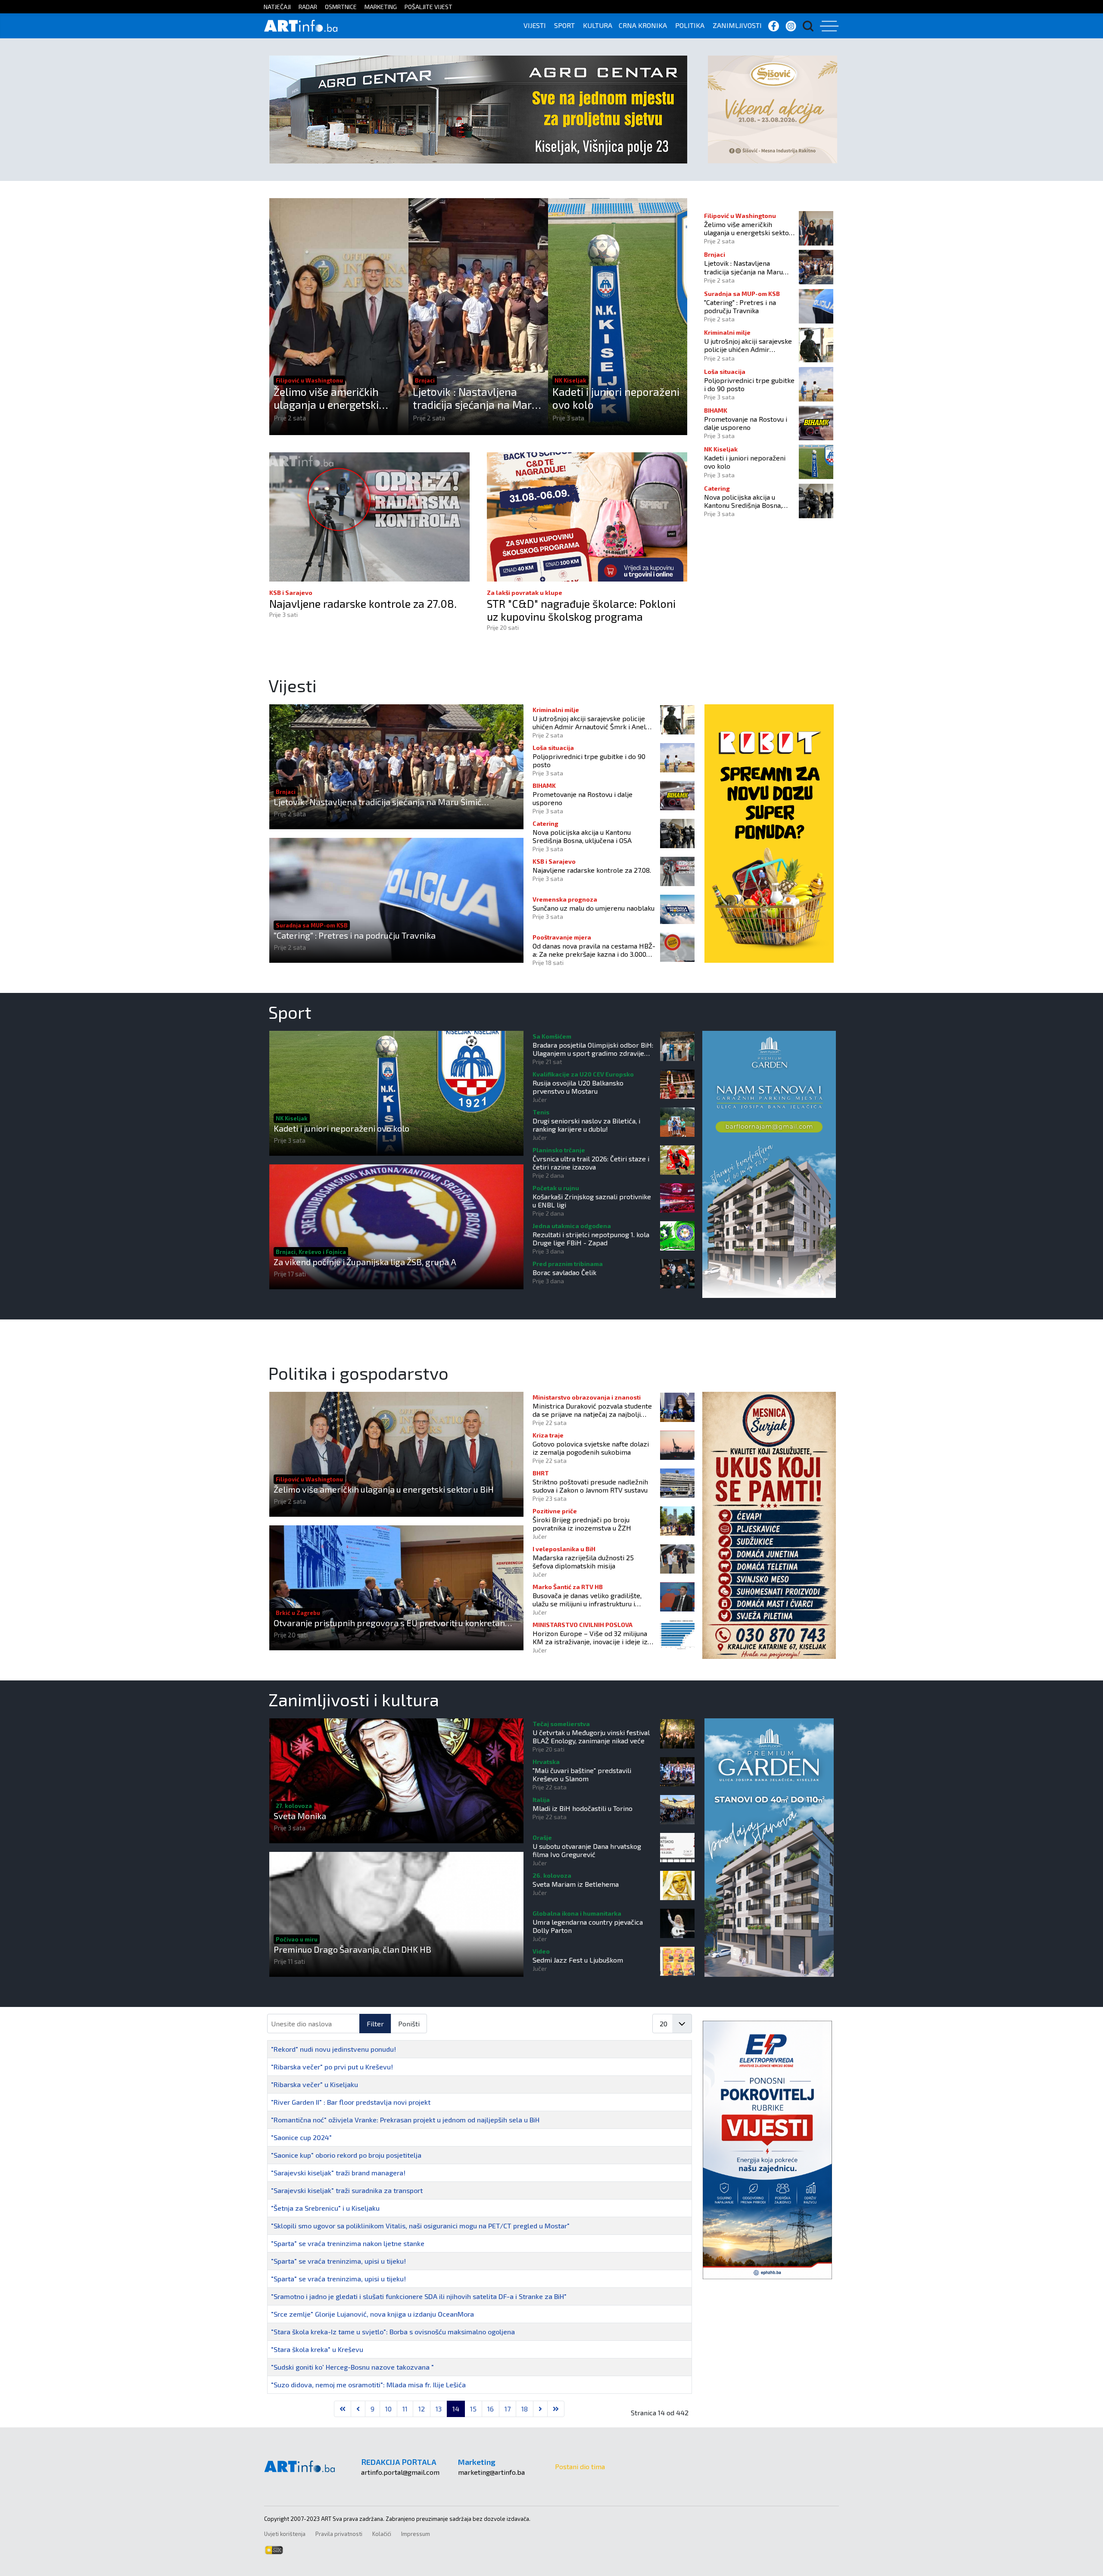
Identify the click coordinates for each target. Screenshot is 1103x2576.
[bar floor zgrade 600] (769, 1846)
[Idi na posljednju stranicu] (556, 2409)
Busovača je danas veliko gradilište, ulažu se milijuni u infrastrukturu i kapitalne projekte (587, 1599)
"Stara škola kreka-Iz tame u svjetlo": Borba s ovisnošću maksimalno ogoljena (393, 2332)
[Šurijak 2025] (769, 1524)
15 (473, 2409)
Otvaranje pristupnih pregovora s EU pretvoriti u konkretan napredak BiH (389, 1623)
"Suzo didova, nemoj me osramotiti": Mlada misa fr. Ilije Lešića (368, 2385)
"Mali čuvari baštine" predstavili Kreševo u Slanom (582, 1774)
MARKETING (381, 7)
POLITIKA (690, 25)
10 (388, 2409)
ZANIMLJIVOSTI (737, 25)
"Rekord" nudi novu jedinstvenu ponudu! (333, 2049)
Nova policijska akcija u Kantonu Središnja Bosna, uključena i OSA (743, 501)
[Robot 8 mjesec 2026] (769, 832)
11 (405, 2409)
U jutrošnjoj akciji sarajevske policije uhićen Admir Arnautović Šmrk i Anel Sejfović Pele (748, 345)
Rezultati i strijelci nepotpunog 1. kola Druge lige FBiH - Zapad (591, 1238)
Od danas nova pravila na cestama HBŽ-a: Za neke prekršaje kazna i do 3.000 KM (594, 950)
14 (456, 2409)
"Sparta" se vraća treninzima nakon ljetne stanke (348, 2243)
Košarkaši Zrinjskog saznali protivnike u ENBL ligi (592, 1201)
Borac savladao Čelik (564, 1272)
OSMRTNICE (341, 7)
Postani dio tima (580, 2466)
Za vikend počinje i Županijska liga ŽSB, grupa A (365, 1262)
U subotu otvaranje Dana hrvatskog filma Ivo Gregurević (587, 1850)
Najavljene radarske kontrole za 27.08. (363, 604)
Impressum (416, 2534)
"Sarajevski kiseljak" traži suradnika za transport (347, 2190)
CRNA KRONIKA (643, 25)
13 (439, 2409)
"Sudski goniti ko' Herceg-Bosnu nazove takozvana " (352, 2367)
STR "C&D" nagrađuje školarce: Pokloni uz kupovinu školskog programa (581, 610)
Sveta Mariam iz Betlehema (576, 1884)
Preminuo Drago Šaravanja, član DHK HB (352, 1949)
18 (525, 2409)
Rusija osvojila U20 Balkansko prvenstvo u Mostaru (578, 1087)
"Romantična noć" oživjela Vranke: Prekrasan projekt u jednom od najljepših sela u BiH (405, 2120)
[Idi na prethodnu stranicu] (358, 2409)
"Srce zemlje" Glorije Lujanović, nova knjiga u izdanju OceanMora (372, 2314)
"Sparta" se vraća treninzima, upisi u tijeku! (338, 2261)
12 (422, 2409)
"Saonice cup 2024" (301, 2137)
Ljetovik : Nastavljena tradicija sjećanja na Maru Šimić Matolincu (475, 398)
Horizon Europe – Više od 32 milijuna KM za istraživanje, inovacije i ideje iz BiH (590, 1637)
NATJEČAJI (277, 7)
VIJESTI (535, 25)
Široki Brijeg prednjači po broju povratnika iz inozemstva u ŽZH (582, 1524)
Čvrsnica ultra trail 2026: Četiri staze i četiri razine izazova (591, 1163)
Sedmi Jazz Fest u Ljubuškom (578, 1960)
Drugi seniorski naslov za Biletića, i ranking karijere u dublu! (586, 1125)
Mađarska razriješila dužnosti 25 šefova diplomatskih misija (583, 1562)
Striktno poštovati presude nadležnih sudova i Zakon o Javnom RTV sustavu (590, 1486)
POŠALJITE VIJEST (428, 7)
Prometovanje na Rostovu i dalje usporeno (746, 423)
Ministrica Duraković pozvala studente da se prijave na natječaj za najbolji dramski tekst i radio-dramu (592, 1410)
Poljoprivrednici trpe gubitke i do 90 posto (749, 384)
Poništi (409, 2024)
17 (508, 2409)
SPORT (564, 25)
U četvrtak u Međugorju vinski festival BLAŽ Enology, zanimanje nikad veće (591, 1736)
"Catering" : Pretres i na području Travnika (740, 306)
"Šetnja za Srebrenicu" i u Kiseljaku (325, 2208)
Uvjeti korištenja (285, 2534)
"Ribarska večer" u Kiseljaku (315, 2084)
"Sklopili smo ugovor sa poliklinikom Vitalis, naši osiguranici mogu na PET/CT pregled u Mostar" (420, 2226)
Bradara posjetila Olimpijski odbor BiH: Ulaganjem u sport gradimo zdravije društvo (593, 1049)
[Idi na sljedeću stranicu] (540, 2409)
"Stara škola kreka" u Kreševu (317, 2349)
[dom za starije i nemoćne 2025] (769, 1163)
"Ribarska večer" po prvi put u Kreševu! (332, 2067)
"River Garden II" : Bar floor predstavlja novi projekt (351, 2102)
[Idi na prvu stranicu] (343, 2409)
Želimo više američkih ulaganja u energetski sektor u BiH (326, 398)
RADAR (308, 7)
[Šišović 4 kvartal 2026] (773, 108)
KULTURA (598, 25)
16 (491, 2409)
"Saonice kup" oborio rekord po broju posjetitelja (346, 2155)
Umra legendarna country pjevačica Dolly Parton (588, 1926)
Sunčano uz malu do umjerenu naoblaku (594, 908)
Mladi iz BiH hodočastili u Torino (583, 1808)
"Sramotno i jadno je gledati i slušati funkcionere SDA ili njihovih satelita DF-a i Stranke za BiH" (419, 2296)
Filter (375, 2024)
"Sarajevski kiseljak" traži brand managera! (338, 2173)
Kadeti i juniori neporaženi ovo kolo (616, 398)
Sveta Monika (300, 1816)
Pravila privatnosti (339, 2534)
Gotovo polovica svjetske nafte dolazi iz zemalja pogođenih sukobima (591, 1448)
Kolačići (382, 2534)
